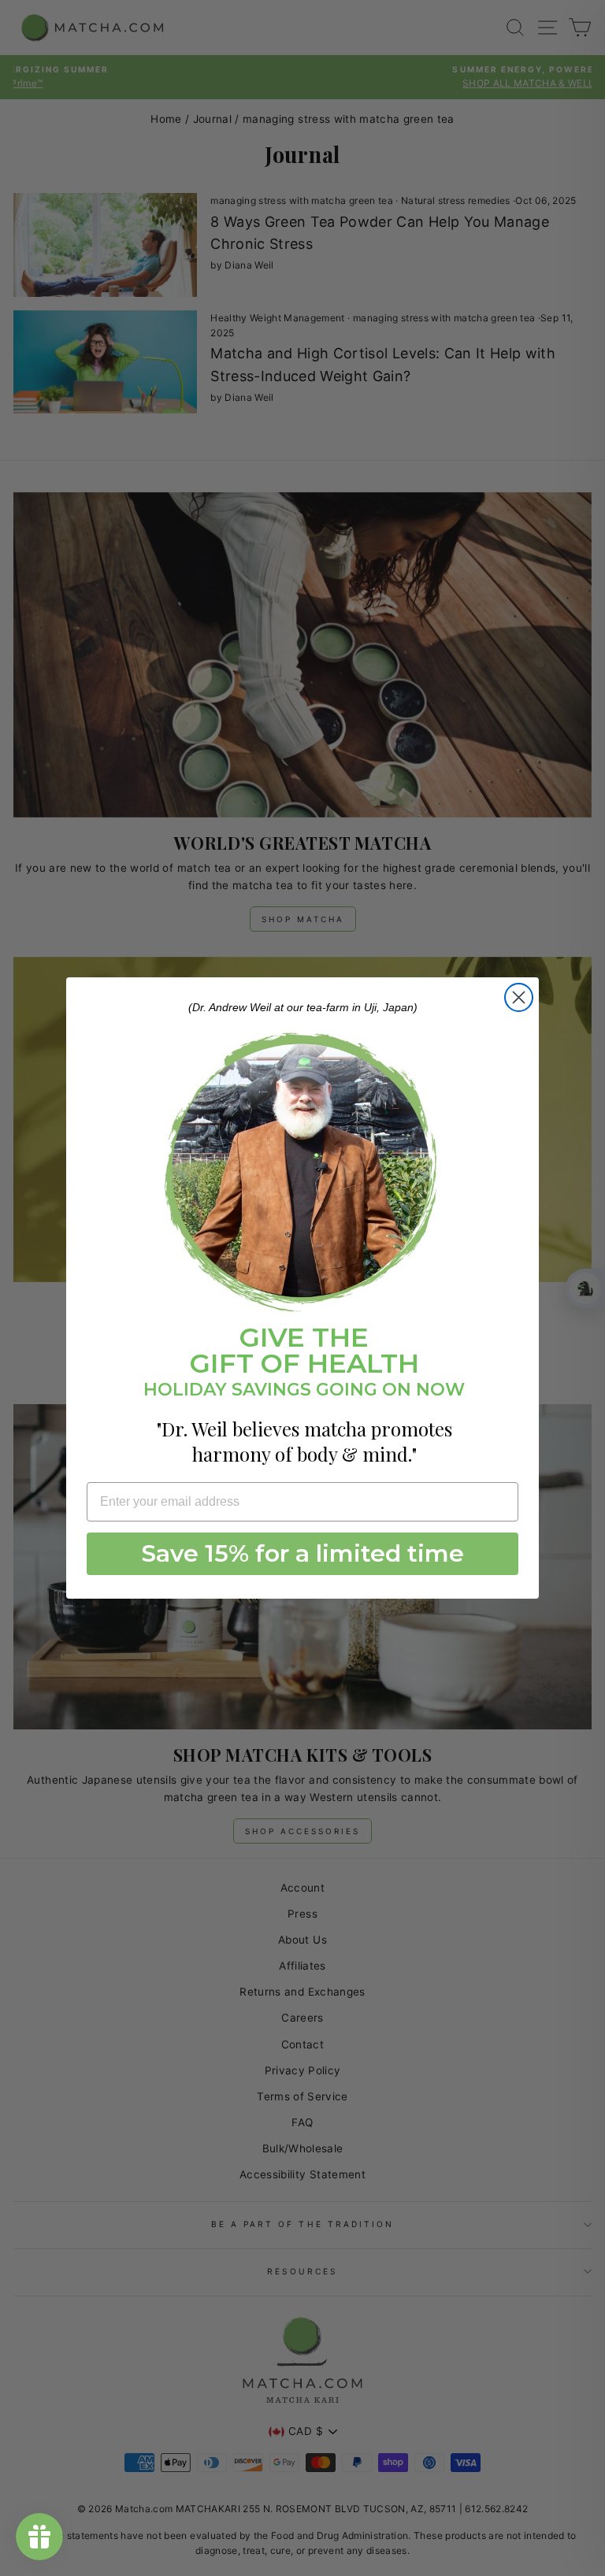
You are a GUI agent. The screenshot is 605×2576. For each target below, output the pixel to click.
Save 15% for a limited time (303, 1553)
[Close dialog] (519, 997)
